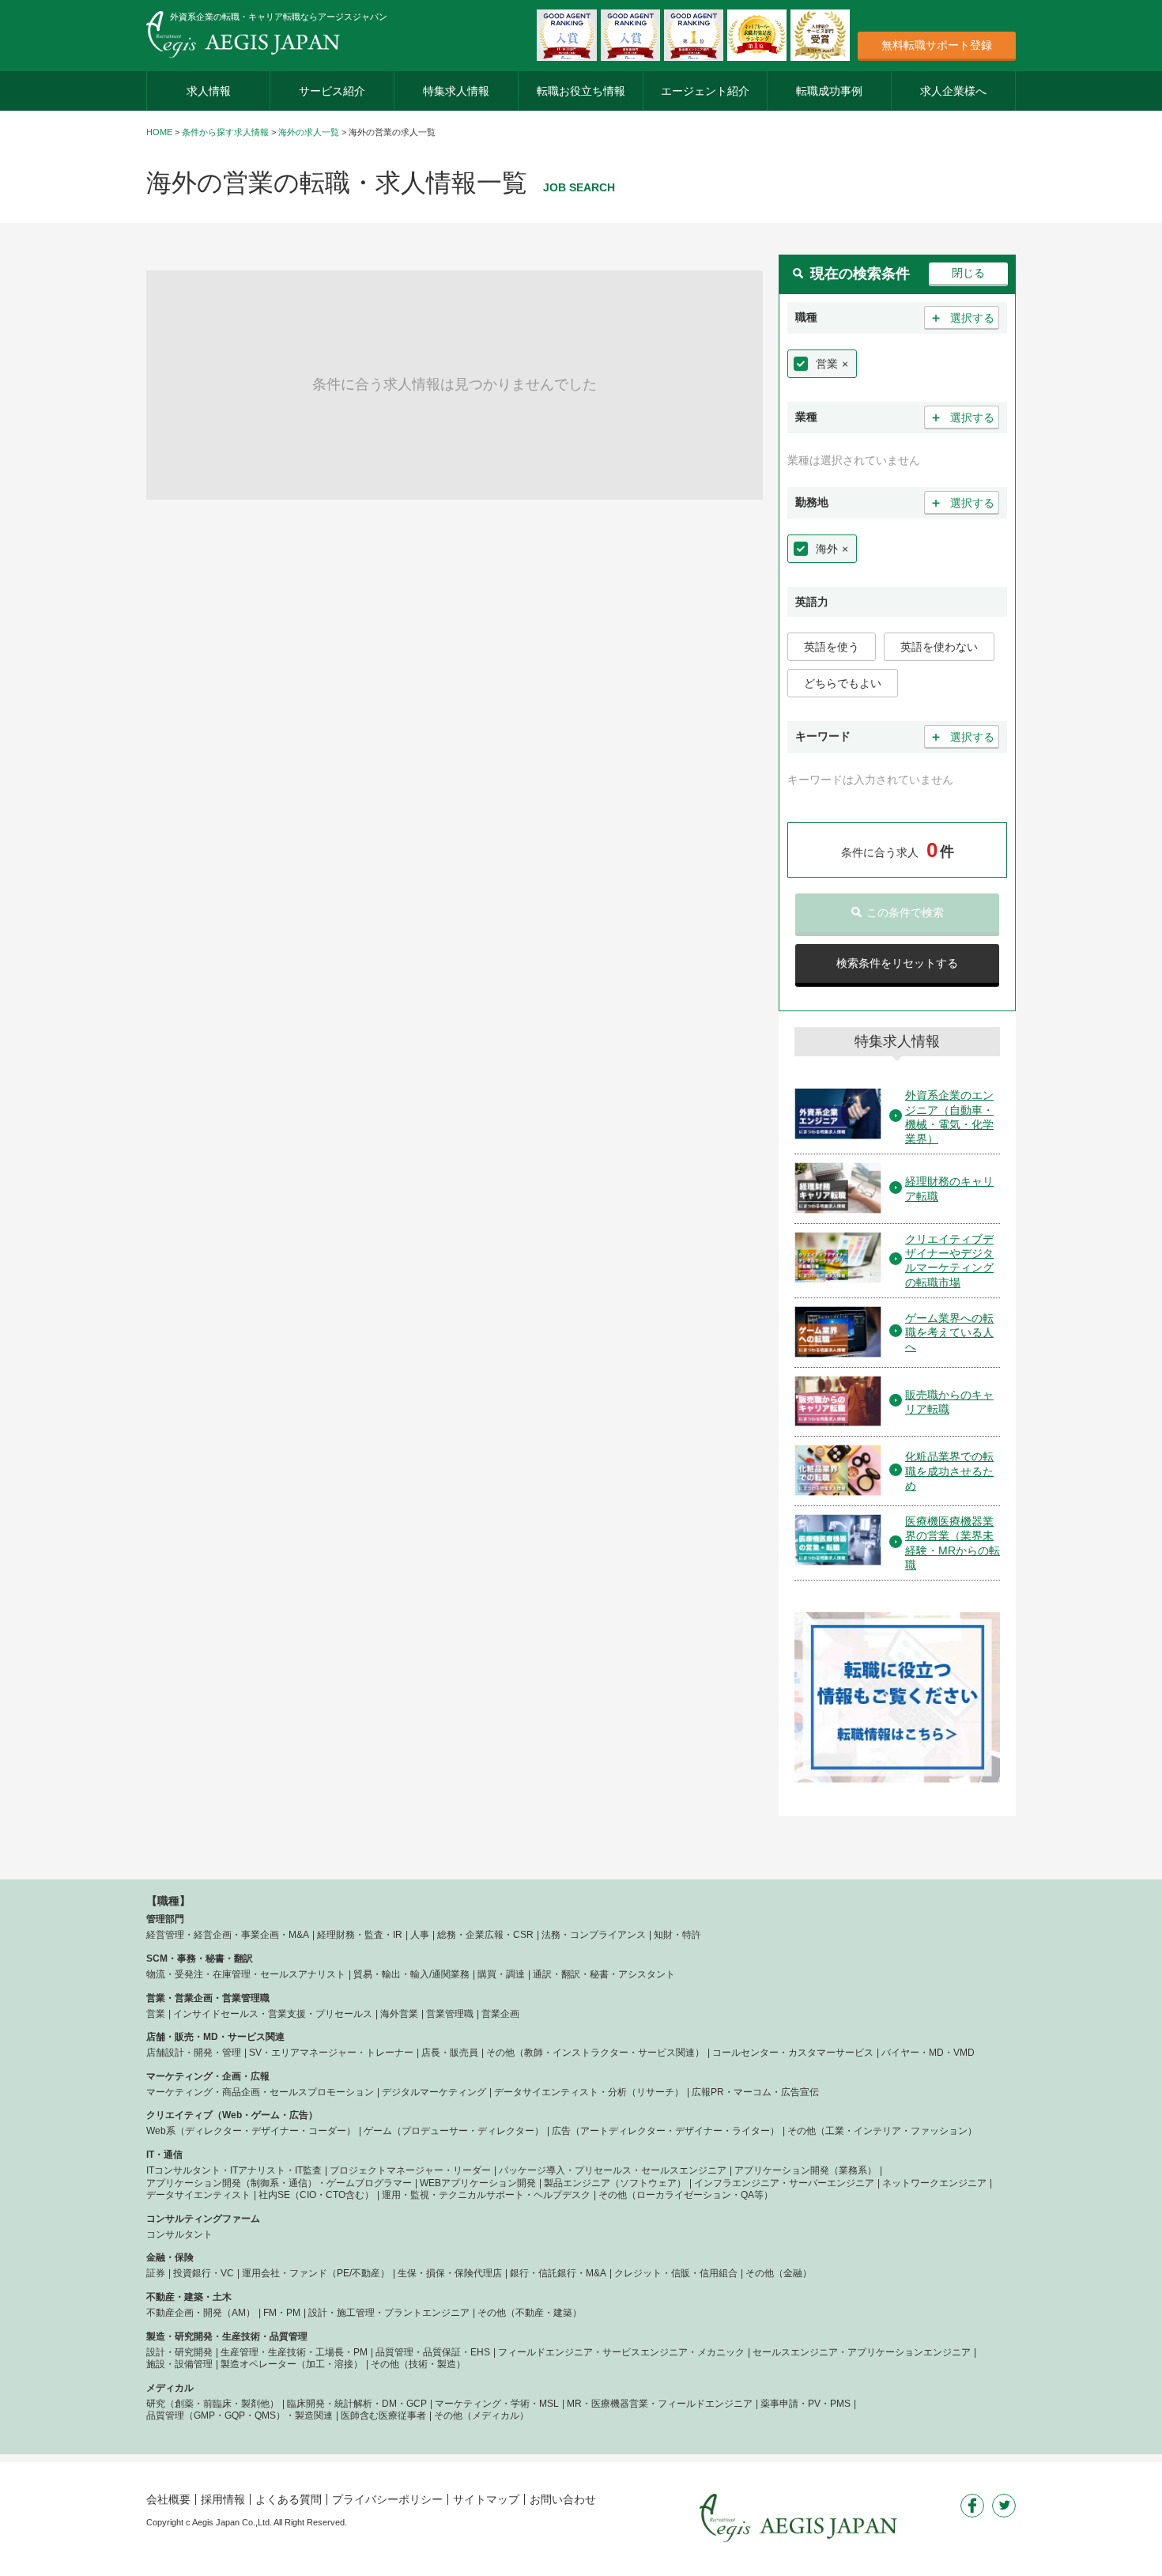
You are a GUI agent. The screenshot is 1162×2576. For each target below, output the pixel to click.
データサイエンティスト (198, 2195)
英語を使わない (939, 647)
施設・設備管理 (179, 2364)
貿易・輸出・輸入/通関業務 (411, 1974)
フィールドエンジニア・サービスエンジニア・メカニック (621, 2352)
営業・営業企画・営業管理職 (208, 1998)
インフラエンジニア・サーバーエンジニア (784, 2183)
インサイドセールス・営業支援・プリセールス (273, 2014)
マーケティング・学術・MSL (497, 2404)
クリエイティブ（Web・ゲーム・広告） (232, 2115)
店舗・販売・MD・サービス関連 (215, 2037)
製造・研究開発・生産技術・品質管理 (227, 2336)
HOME (159, 132)
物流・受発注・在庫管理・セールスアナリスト (246, 1974)
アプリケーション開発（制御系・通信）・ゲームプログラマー (279, 2183)
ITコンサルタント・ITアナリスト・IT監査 (234, 2170)
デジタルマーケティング (434, 2092)
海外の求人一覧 (309, 132)
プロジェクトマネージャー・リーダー (410, 2170)
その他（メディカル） (481, 2415)
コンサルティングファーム (203, 2219)
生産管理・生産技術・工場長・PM (294, 2352)
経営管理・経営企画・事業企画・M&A (228, 1935)
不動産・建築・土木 (189, 2297)
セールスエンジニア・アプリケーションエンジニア (862, 2352)
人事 (420, 1935)
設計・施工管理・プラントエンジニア (389, 2313)
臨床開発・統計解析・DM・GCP (357, 2404)
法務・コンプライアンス (594, 1935)
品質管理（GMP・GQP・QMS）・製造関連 (240, 2415)
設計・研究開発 (179, 2352)
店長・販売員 (450, 2053)
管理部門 (165, 1919)
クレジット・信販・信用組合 (676, 2273)
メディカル (170, 2388)
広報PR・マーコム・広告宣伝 (755, 2092)
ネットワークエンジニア (934, 2183)
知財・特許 (677, 1935)
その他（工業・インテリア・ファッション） (882, 2131)
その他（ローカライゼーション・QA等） (686, 2195)
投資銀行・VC (204, 2273)
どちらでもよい (843, 683)
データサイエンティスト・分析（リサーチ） (589, 2092)
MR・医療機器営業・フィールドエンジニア (660, 2404)
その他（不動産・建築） (530, 2313)
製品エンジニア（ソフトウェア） (615, 2183)
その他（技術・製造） (418, 2364)
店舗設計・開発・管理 (194, 2053)
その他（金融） (779, 2273)
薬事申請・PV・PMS (805, 2404)
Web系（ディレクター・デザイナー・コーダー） (251, 2131)
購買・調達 (501, 1974)
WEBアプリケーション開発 (478, 2183)
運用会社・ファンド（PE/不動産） (316, 2273)
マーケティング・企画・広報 (208, 2076)
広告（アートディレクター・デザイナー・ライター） (666, 2131)
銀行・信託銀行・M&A (558, 2273)
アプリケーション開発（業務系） (805, 2170)
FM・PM (282, 2313)
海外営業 (399, 2014)
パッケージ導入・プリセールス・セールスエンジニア (613, 2170)
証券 (156, 2273)
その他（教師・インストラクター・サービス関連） (595, 2053)
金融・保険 (170, 2257)
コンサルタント (179, 2234)
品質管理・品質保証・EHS (433, 2352)
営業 (827, 364)
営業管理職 (450, 2014)
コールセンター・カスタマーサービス (793, 2053)
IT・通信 (164, 2155)
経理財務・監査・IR (360, 1935)
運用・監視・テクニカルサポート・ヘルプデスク (486, 2195)
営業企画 (500, 2014)
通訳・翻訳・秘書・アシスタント (604, 1974)
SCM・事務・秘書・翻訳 (200, 1958)
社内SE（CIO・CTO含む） (316, 2195)
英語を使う (832, 647)
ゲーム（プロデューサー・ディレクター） (454, 2131)
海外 (827, 549)
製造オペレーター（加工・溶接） (292, 2364)
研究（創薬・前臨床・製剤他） (213, 2404)
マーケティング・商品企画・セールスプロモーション (260, 2092)
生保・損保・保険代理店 (450, 2273)
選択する (962, 317)
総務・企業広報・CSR (485, 1935)
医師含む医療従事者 (383, 2415)
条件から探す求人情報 (225, 132)
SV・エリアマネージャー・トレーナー (331, 2053)
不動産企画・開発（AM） (201, 2313)
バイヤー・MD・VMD (928, 2053)
